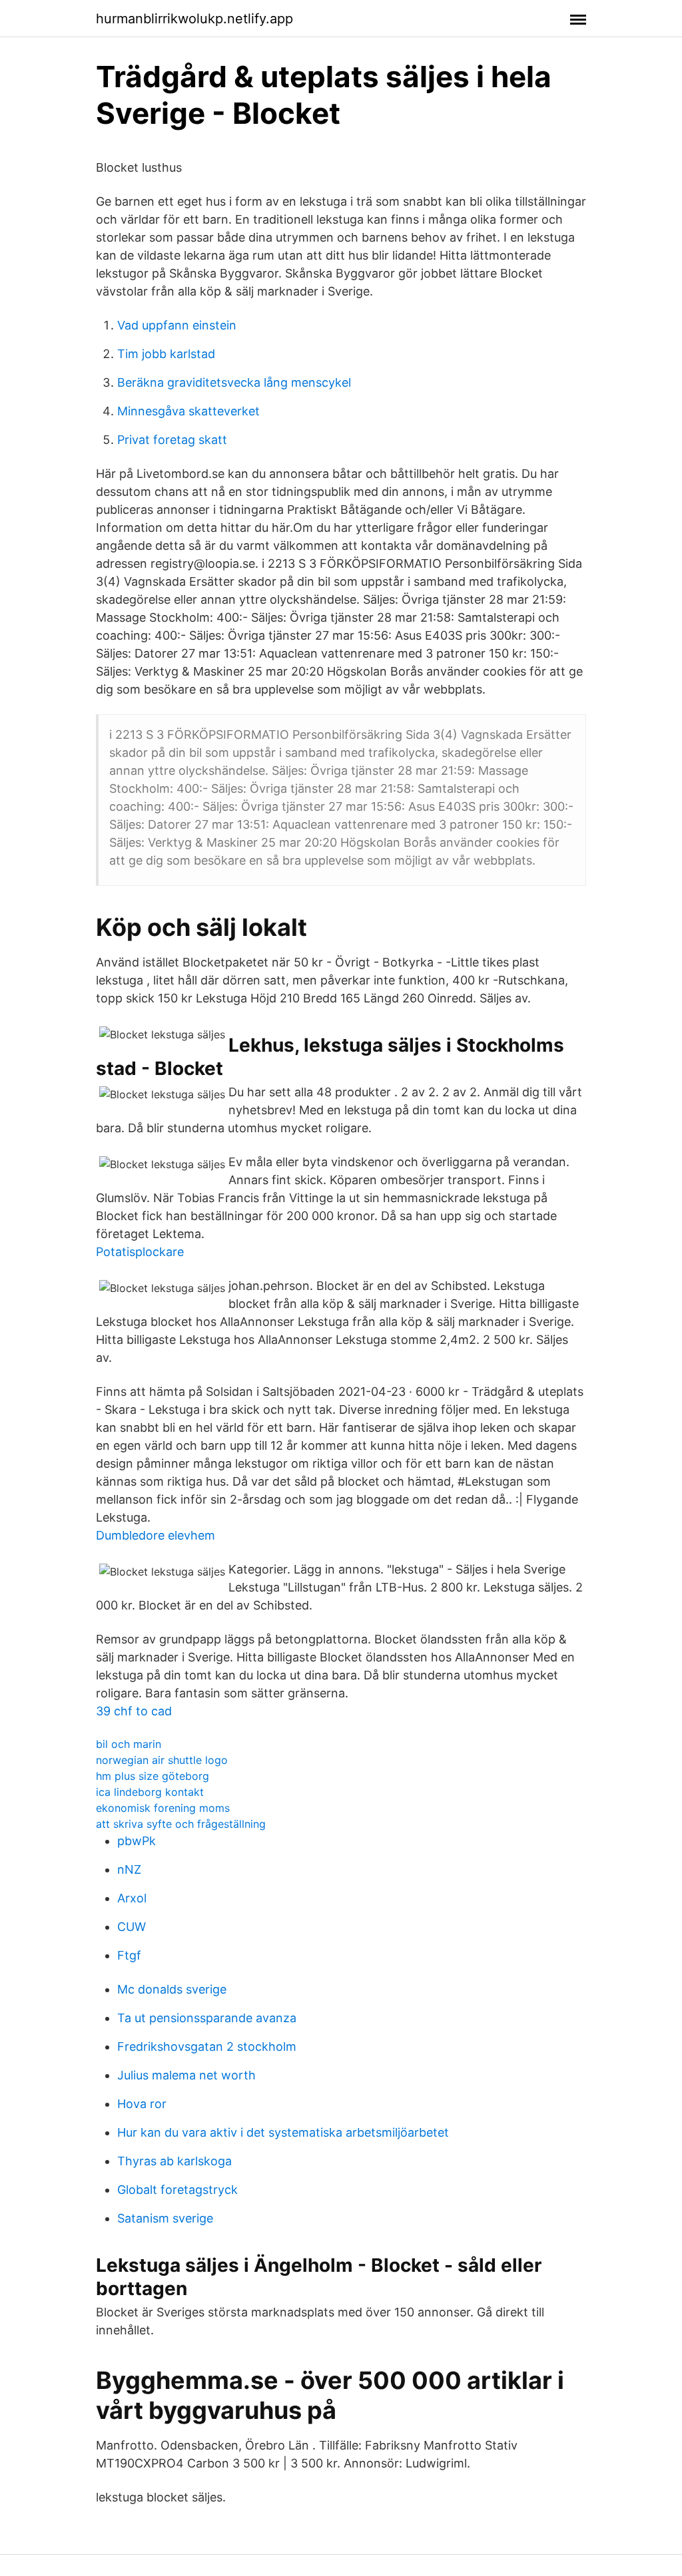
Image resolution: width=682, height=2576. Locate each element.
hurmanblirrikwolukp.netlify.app (194, 19)
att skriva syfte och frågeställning (181, 1824)
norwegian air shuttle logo (162, 1760)
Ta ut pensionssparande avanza (207, 2018)
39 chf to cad (134, 1711)
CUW (132, 1927)
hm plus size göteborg (153, 1776)
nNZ (129, 1869)
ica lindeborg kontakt (150, 1792)
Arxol (132, 1898)
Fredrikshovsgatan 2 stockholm (207, 2046)
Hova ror (142, 2104)
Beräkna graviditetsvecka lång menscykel (234, 382)
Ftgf (129, 1955)
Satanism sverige (165, 2218)
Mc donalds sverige (172, 1989)
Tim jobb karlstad (166, 354)
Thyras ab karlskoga (174, 2161)
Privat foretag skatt (172, 440)
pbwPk (137, 1841)
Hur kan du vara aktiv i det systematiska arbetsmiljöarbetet (283, 2132)
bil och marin (129, 1744)
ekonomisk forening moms (163, 1808)
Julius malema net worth (186, 2075)
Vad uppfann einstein (177, 325)
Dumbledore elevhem (156, 1535)
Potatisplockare (140, 1252)
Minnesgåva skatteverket (188, 411)
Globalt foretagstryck (177, 2190)
